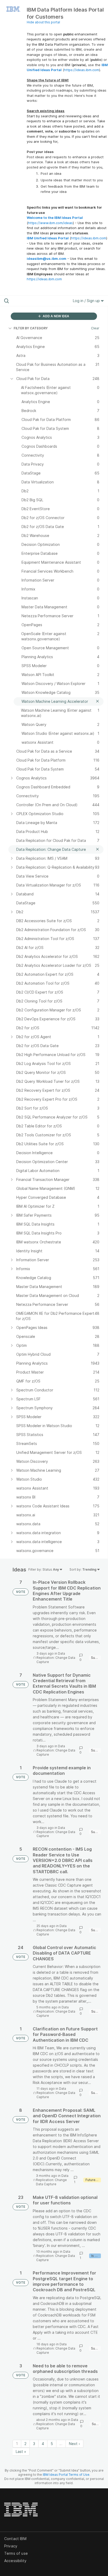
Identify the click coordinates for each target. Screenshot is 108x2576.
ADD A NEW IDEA (56, 316)
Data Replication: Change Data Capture (56, 1658)
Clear (95, 328)
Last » (21, 2451)
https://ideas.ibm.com (82, 70)
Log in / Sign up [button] (87, 301)
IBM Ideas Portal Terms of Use (66, 2475)
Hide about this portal (43, 22)
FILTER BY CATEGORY (31, 328)
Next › (74, 2444)
